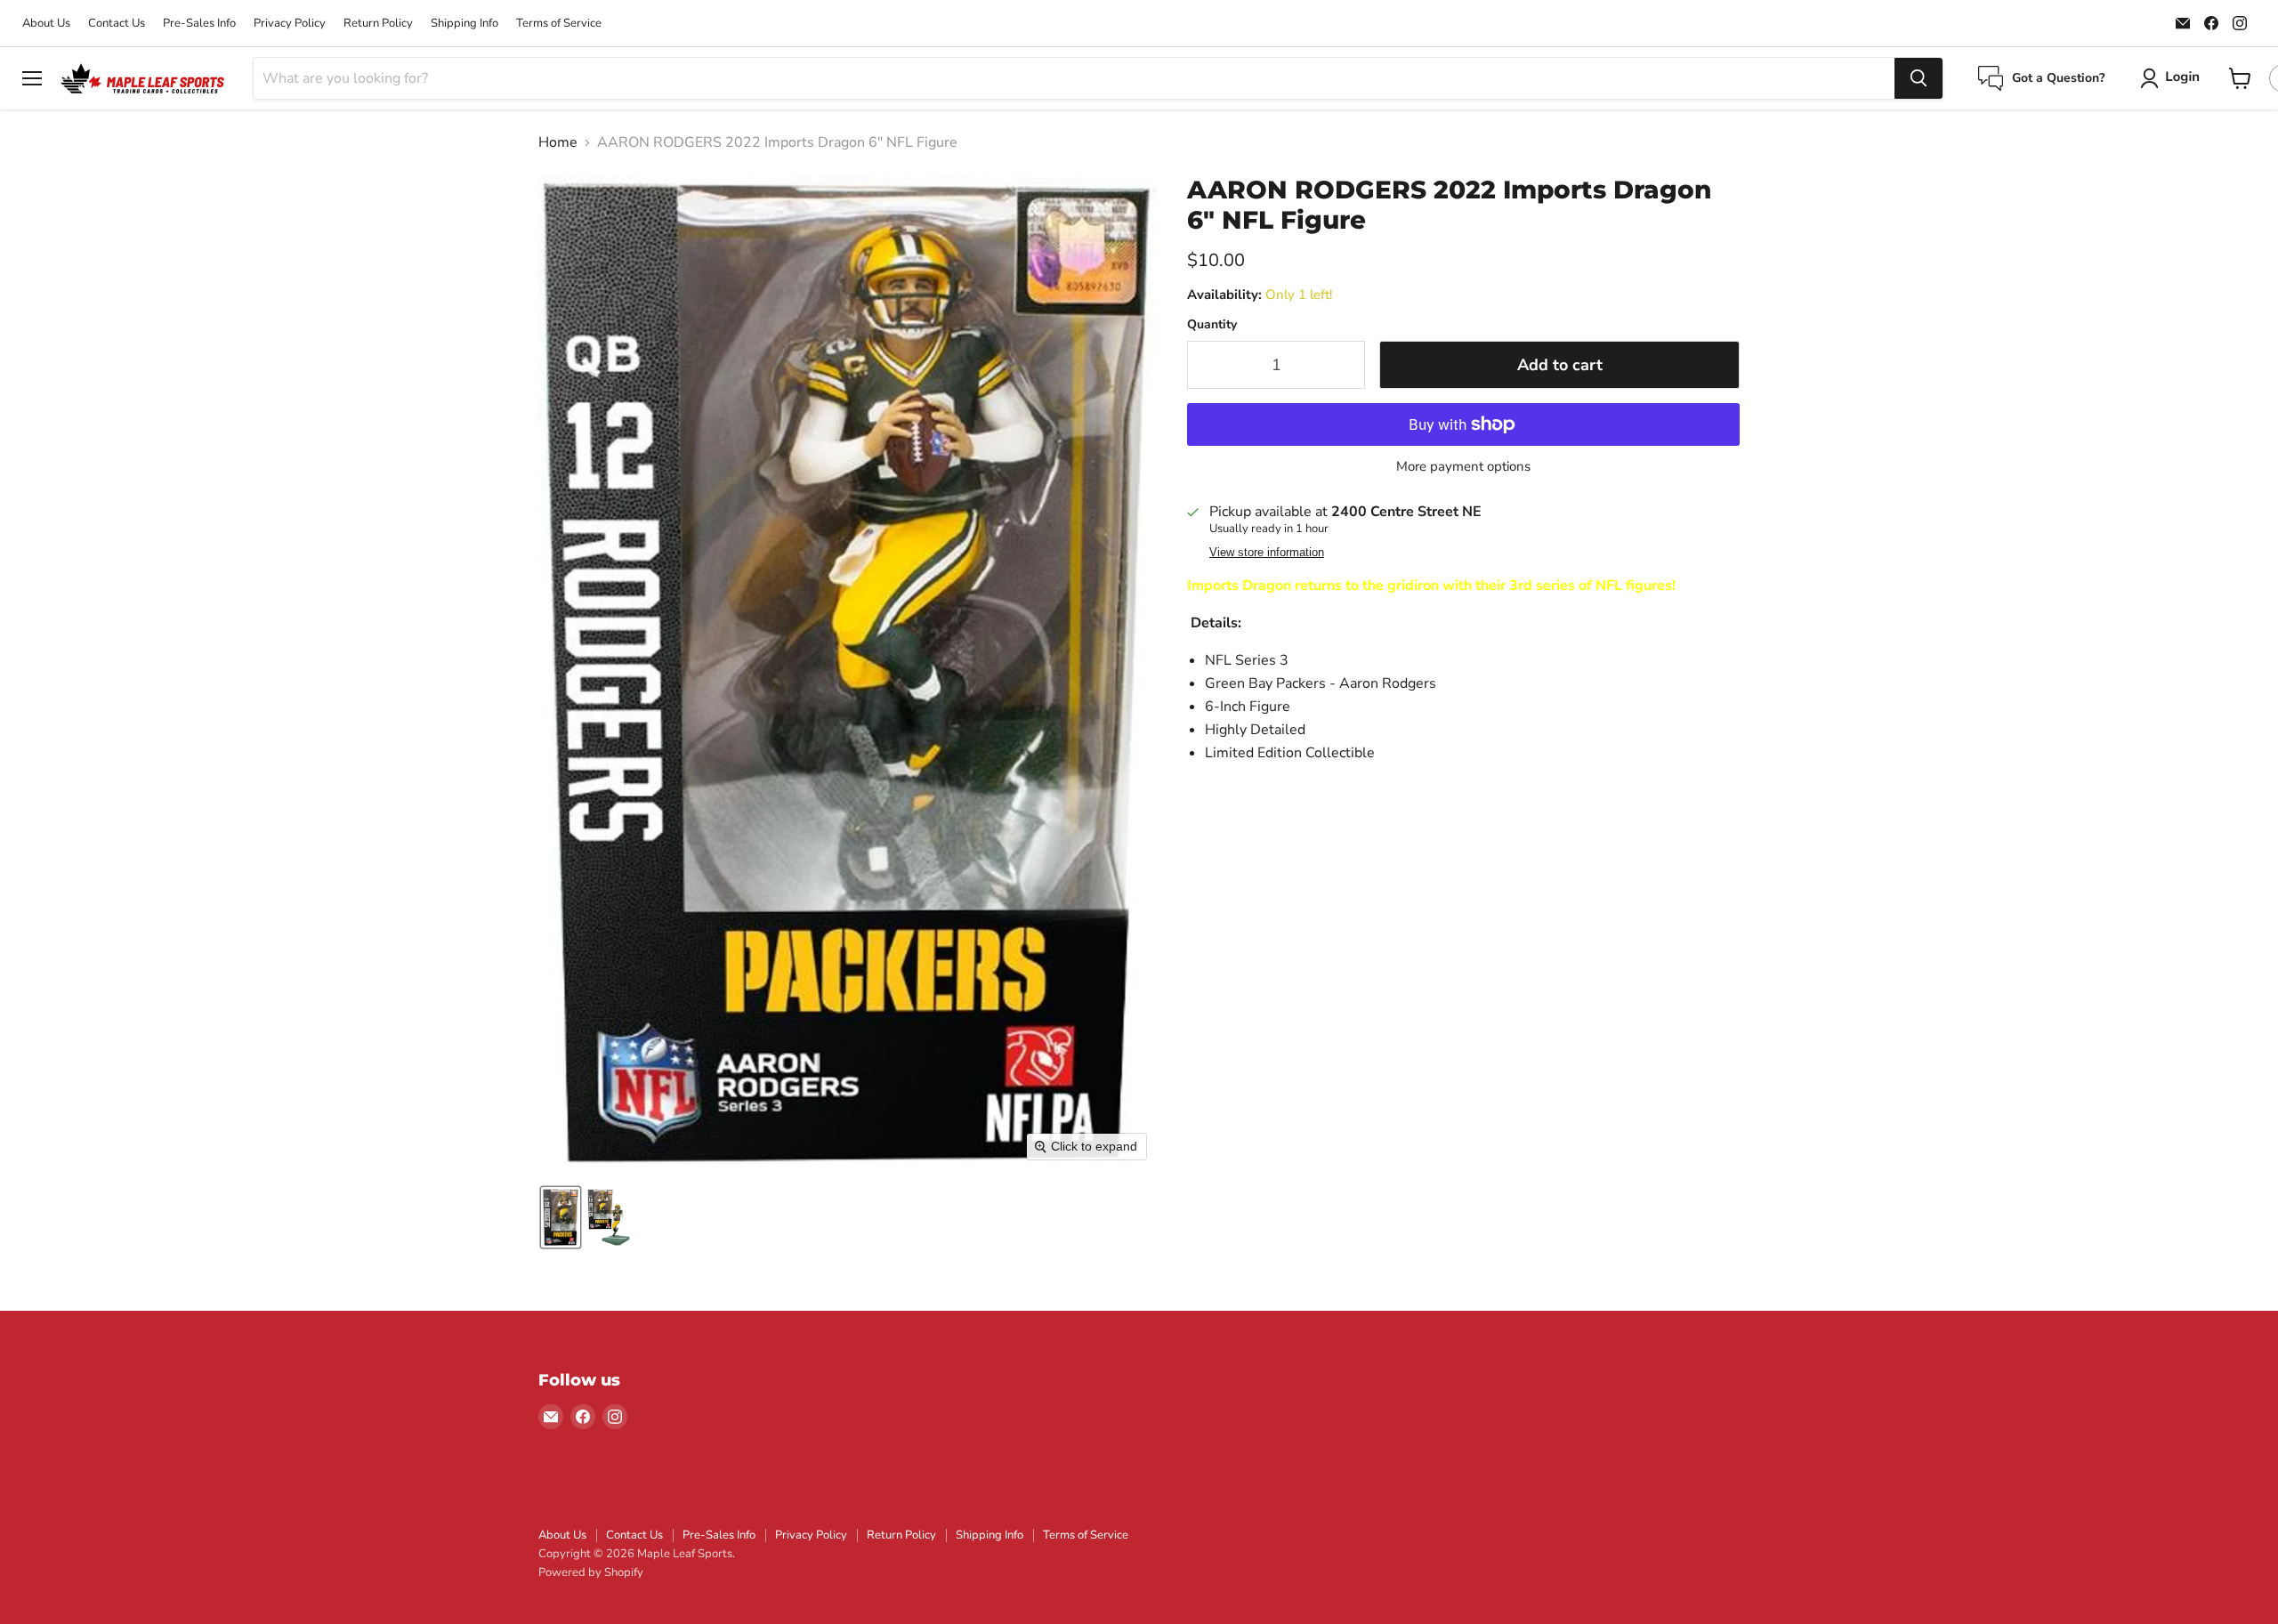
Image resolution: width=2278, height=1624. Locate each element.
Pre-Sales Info (199, 24)
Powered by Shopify (591, 1572)
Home (558, 142)
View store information (1267, 553)
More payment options (1463, 467)
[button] (2173, 78)
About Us (46, 24)
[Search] (1919, 78)
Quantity (1212, 325)
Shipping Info (464, 24)
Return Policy (378, 24)
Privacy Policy (290, 24)
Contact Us (117, 24)
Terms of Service (559, 24)
